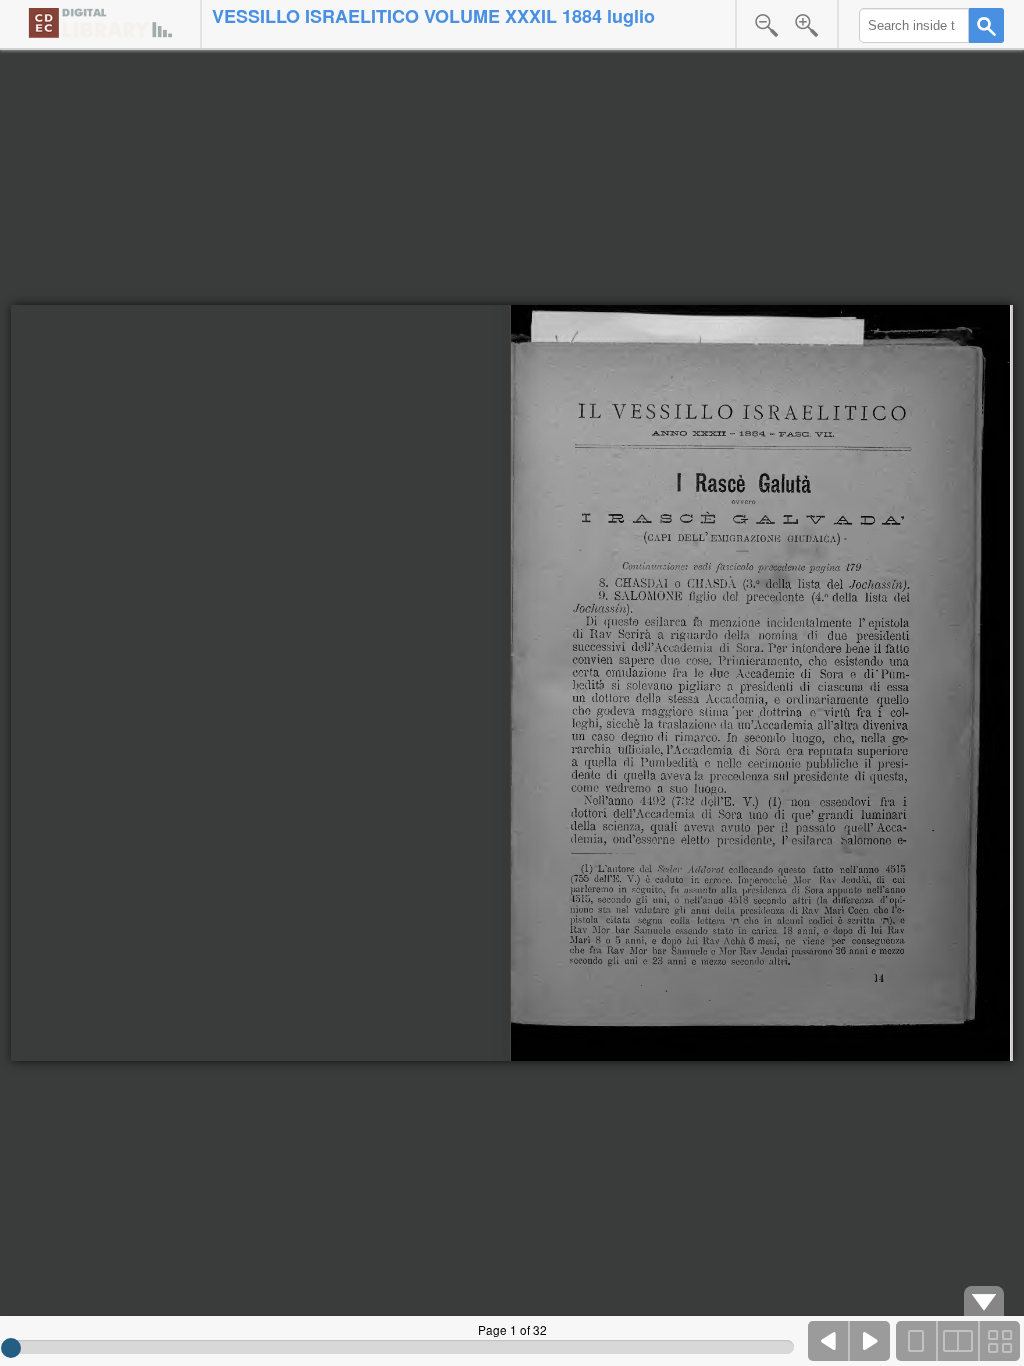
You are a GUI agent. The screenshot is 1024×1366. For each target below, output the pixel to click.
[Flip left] (829, 1341)
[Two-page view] (958, 1341)
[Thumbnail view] (999, 1341)
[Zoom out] (767, 25)
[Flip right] (870, 1341)
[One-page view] (917, 1341)
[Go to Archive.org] (100, 22)
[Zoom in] (807, 25)
